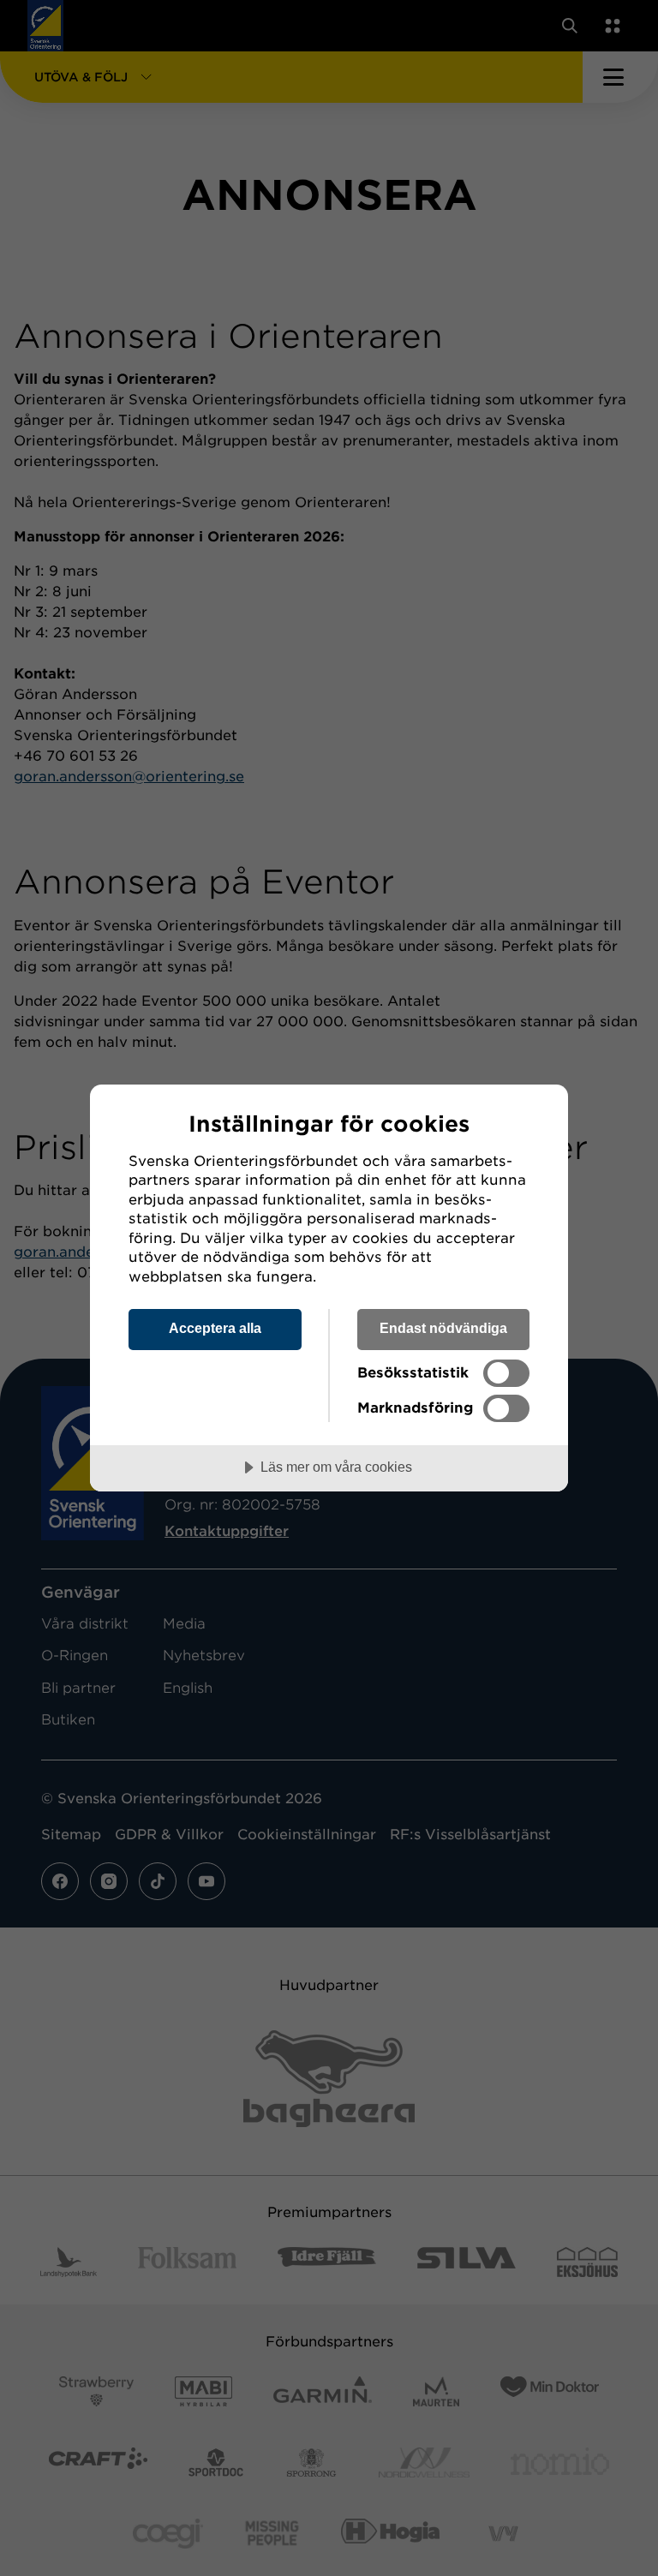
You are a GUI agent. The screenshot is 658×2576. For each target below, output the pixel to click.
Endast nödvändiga (443, 1328)
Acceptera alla (215, 1328)
